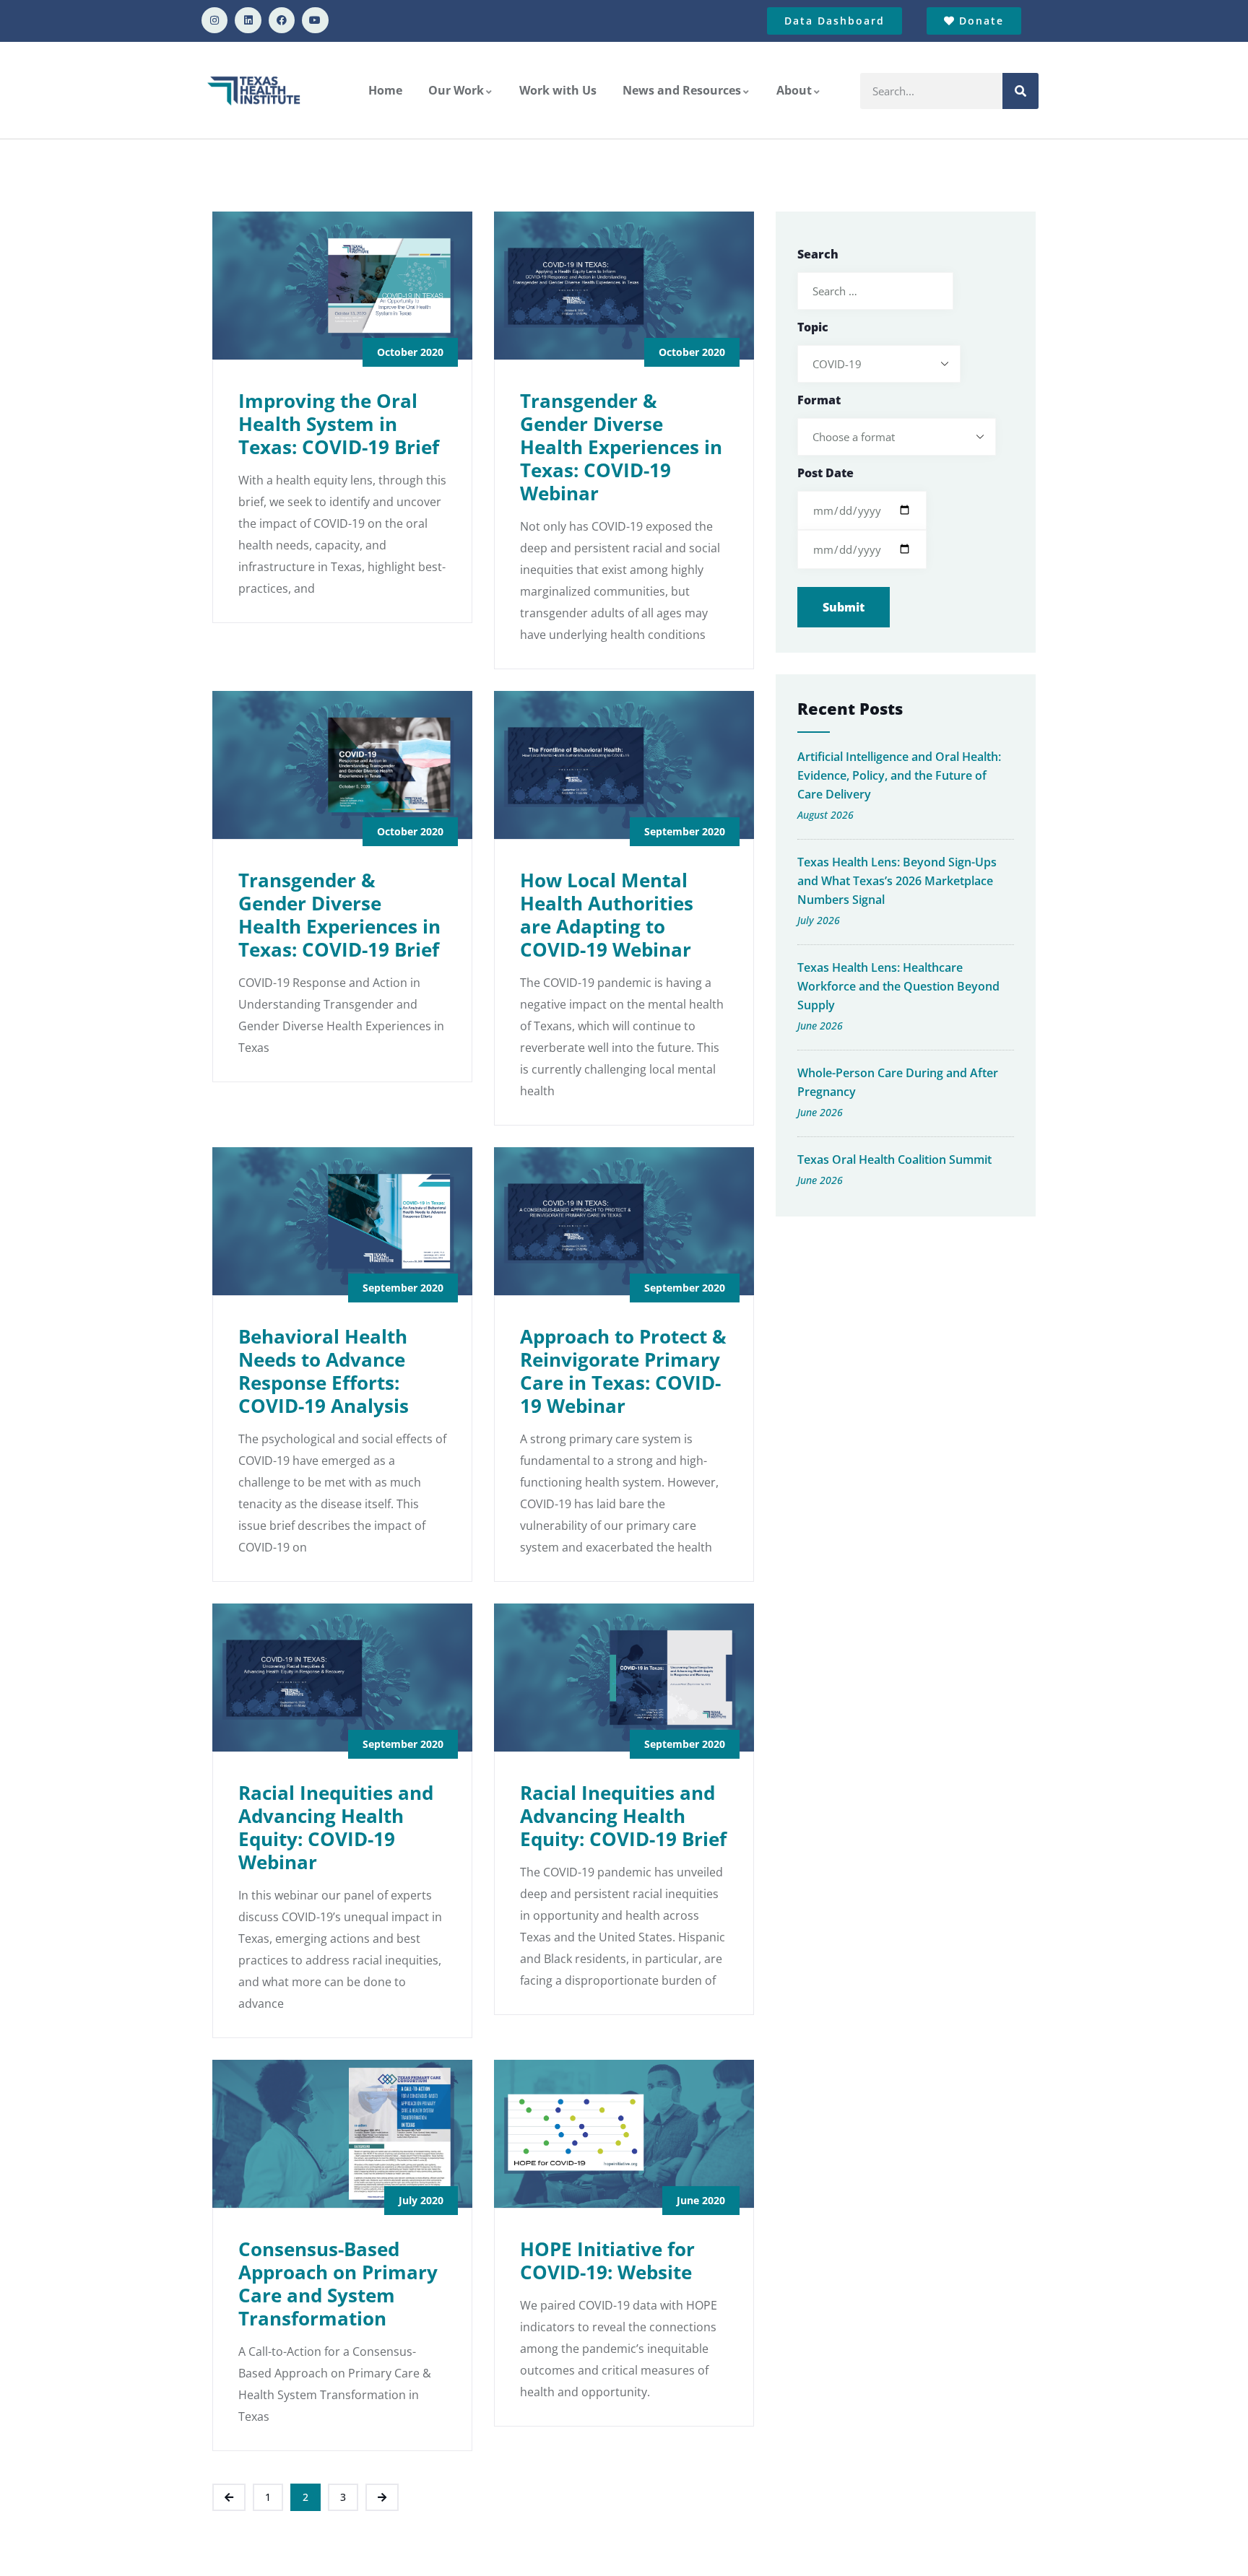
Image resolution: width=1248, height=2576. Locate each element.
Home (385, 90)
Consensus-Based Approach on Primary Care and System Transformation (338, 2284)
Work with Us (558, 90)
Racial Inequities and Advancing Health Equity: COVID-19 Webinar (336, 1827)
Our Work (456, 90)
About (794, 90)
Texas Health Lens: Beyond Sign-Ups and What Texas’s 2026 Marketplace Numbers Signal (897, 881)
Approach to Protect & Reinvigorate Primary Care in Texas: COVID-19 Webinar (623, 1371)
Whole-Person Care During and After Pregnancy (898, 1082)
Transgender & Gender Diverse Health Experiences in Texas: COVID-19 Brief (339, 915)
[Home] (255, 90)
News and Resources (682, 90)
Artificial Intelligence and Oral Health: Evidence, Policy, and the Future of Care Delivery (899, 775)
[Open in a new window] (214, 20)
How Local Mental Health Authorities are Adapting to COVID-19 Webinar (607, 915)
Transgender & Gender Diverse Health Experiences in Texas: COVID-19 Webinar (621, 447)
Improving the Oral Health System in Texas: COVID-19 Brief (339, 424)
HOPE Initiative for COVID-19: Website (607, 2260)
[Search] (1020, 91)
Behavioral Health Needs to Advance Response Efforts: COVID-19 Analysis (324, 1371)
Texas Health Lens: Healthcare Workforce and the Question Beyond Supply (898, 986)
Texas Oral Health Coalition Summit (894, 1159)
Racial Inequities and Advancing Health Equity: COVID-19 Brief (623, 1816)
